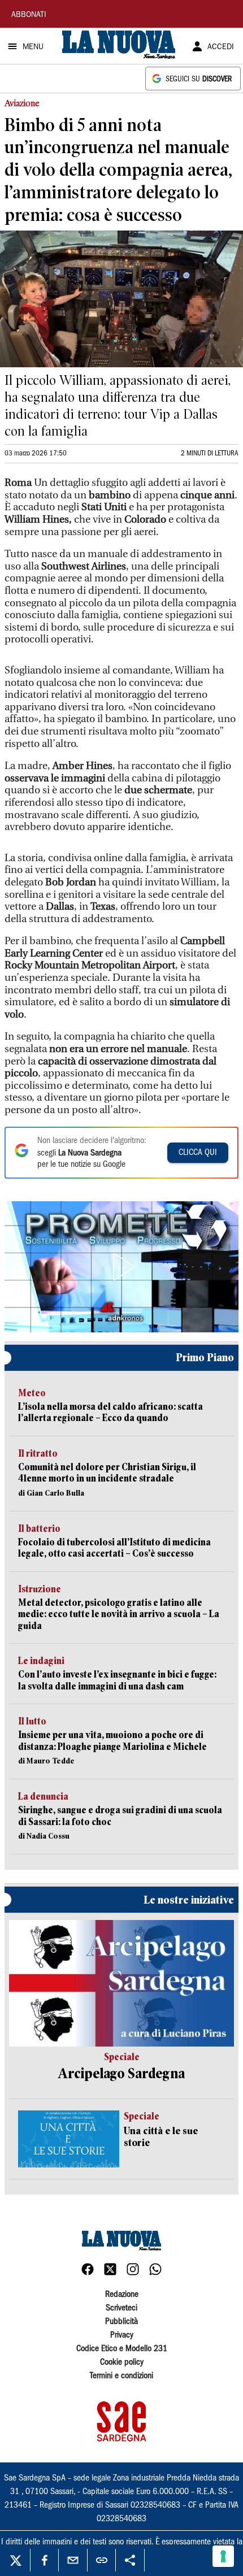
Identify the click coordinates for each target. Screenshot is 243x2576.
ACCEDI (221, 47)
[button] (121, 1267)
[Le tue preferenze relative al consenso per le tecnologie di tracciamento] (223, 2556)
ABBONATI (29, 15)
